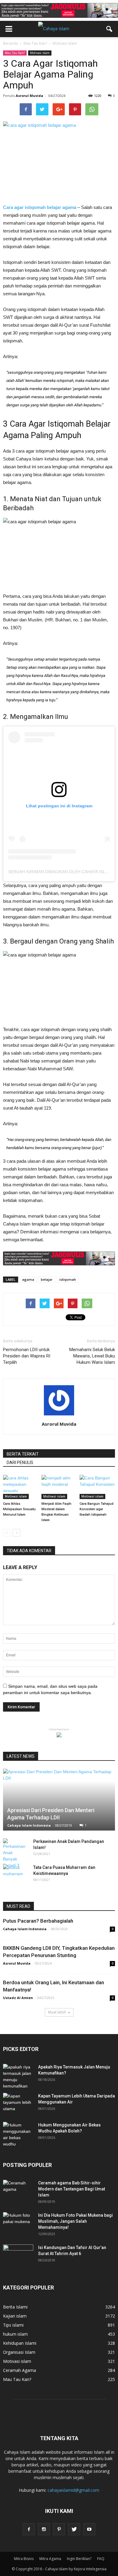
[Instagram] (44, 2529)
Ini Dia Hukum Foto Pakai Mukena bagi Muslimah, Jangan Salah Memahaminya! (75, 2221)
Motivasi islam (40, 53)
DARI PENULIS (20, 1463)
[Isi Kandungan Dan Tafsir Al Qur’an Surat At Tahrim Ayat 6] (18, 2252)
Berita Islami (15, 2307)
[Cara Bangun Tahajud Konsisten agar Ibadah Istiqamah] (97, 1487)
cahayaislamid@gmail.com (73, 2490)
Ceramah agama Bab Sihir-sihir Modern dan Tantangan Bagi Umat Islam (72, 2189)
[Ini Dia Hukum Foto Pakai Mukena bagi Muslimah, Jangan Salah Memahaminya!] (18, 2223)
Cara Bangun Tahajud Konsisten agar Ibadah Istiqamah (97, 1509)
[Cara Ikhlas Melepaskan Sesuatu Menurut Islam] (21, 1487)
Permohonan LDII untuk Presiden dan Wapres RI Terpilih (27, 1356)
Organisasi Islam (19, 2352)
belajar (47, 1279)
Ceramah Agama (20, 2370)
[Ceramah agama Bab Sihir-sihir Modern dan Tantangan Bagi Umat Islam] (18, 2190)
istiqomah (68, 1279)
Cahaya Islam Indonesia (29, 1825)
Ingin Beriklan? (79, 2559)
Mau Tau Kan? (15, 53)
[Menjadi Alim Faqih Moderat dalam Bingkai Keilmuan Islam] (59, 1487)
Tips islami (13, 2325)
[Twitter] (74, 2529)
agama (28, 1279)
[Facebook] (29, 2529)
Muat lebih (57, 2012)
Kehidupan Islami (20, 2343)
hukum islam (15, 2334)
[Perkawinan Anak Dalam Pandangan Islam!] (15, 1854)
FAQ (101, 2559)
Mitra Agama (50, 2559)
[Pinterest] (59, 2529)
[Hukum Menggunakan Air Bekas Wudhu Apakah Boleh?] (18, 2135)
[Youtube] (89, 2529)
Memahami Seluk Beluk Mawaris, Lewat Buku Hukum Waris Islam (92, 1356)
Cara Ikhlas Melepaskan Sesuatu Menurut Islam (19, 1509)
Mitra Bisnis (24, 2559)
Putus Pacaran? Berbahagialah (38, 1921)
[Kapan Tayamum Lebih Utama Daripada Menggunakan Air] (18, 2103)
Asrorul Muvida (29, 96)
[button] (110, 29)
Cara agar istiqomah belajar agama (40, 207)
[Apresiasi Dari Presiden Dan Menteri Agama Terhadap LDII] (59, 1800)
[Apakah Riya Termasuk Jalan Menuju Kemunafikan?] (18, 2077)
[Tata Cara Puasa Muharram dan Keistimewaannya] (15, 1873)
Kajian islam (15, 2316)
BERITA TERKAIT (23, 1454)
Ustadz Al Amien (18, 1998)
